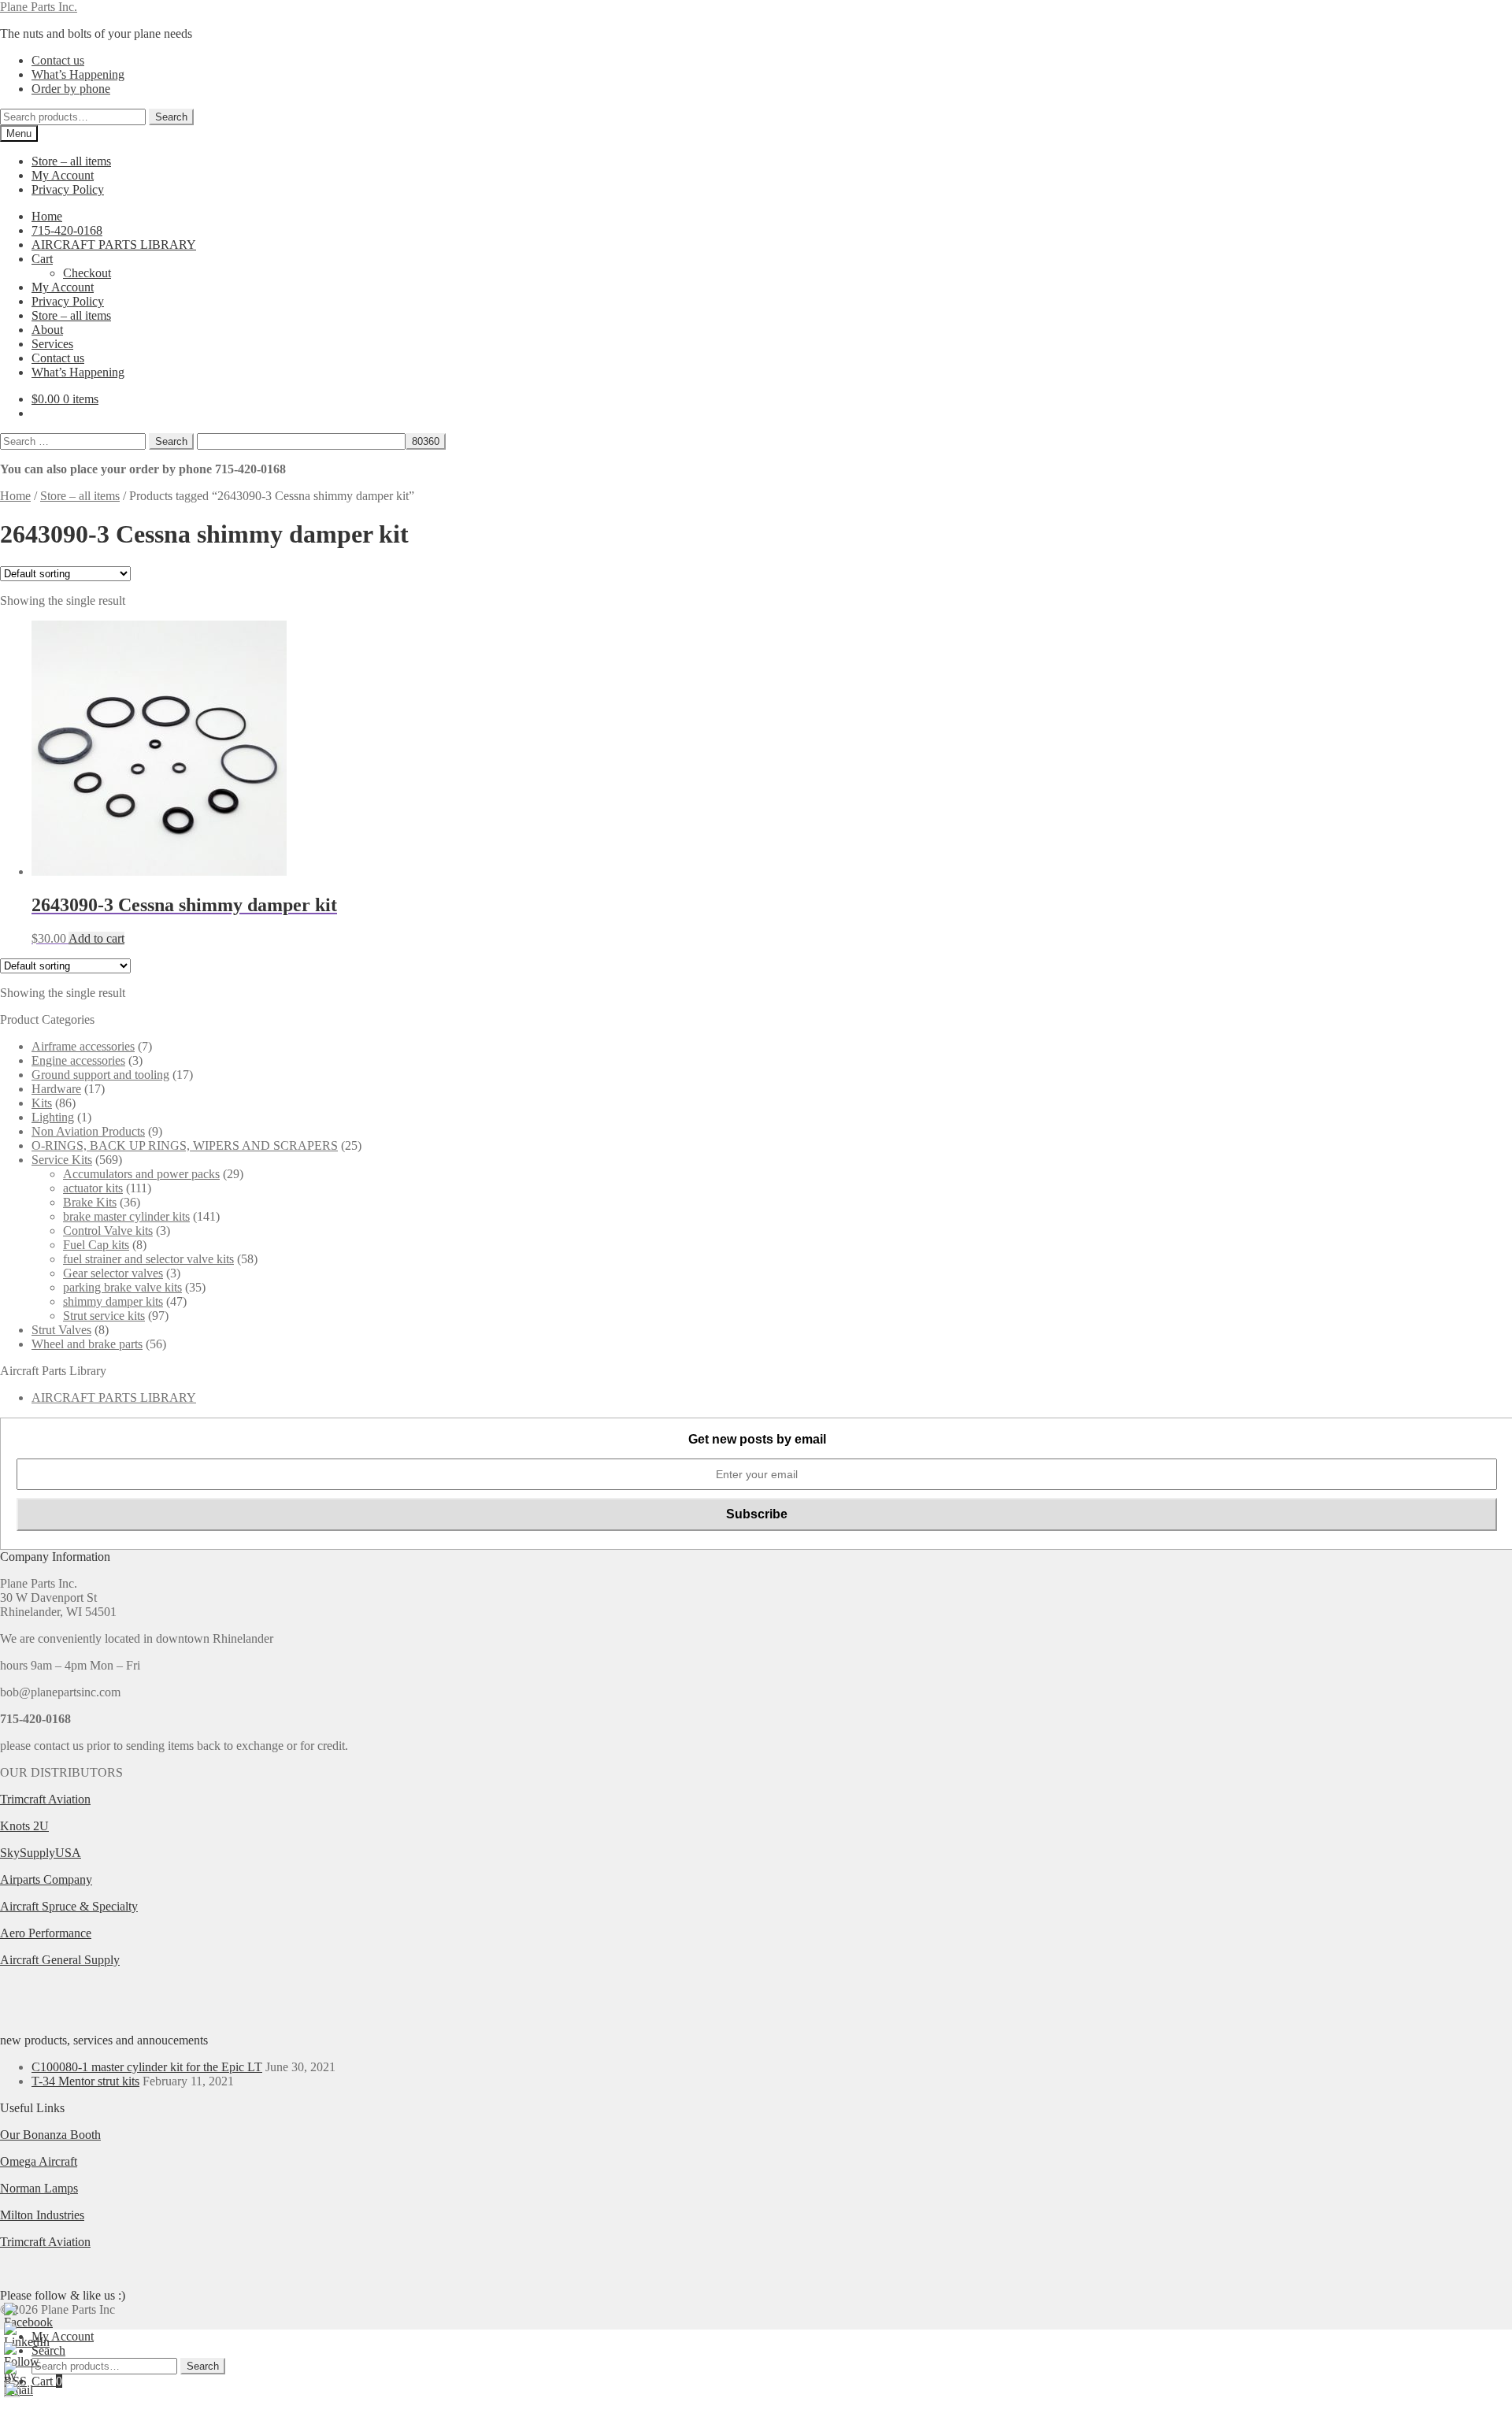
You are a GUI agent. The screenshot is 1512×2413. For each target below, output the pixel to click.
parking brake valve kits (122, 1287)
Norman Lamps (39, 2188)
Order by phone (71, 89)
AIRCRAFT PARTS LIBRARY (114, 245)
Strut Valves (61, 1330)
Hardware (56, 1089)
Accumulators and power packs (141, 1174)
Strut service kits (104, 1316)
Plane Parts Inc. (39, 7)
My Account (63, 175)
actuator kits (93, 1188)
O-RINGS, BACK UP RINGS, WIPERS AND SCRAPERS (185, 1145)
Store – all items (71, 161)
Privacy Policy (68, 189)
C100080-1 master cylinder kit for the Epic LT (147, 2067)
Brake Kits (90, 1202)
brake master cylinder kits (126, 1216)
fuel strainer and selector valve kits (148, 1259)
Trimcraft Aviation (45, 1799)
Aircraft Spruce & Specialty (69, 1906)
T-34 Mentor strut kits (85, 2081)
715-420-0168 (67, 230)
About (47, 330)
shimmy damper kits (113, 1301)
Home (47, 216)
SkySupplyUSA (41, 1853)
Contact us (58, 60)
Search (171, 117)
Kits (42, 1103)
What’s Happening (78, 74)
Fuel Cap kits (96, 1245)
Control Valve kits (108, 1231)
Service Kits (62, 1160)
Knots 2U (24, 1826)
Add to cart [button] (96, 938)
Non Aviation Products (88, 1131)
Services (52, 344)
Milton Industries (42, 2215)
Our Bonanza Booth (50, 2135)
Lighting (53, 1117)
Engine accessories (78, 1060)
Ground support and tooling (100, 1075)
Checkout (87, 273)
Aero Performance (46, 1933)
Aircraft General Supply (60, 1960)
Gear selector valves (113, 1273)
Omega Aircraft (39, 2161)
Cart (42, 259)
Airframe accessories (83, 1046)
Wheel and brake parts (87, 1344)
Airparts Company (46, 1879)
